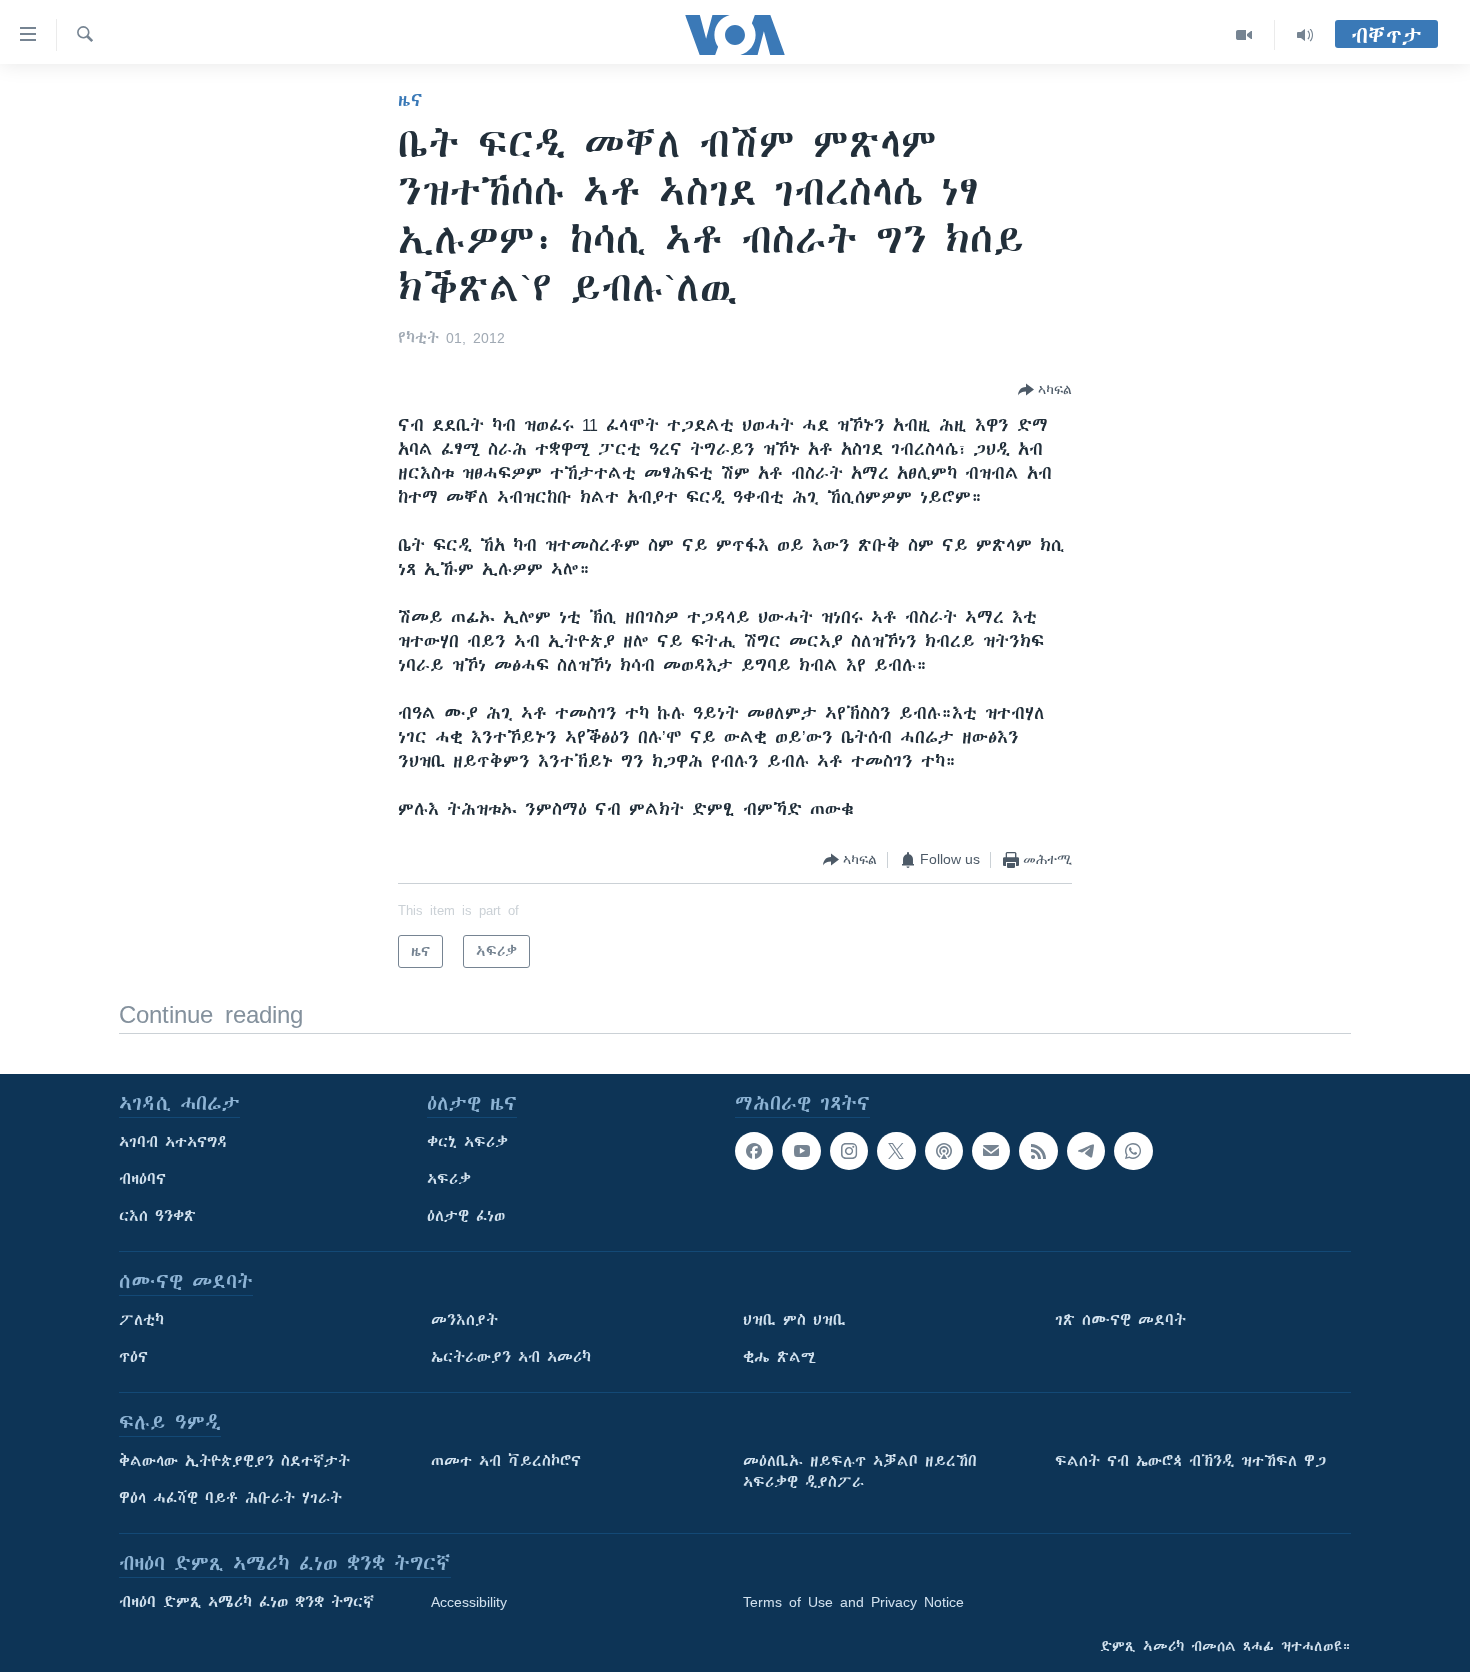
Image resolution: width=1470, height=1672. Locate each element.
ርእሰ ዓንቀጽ (157, 1216)
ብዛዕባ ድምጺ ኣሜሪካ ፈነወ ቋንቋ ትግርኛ (246, 1602)
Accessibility (469, 1602)
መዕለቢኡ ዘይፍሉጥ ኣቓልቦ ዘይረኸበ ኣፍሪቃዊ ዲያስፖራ (860, 1471)
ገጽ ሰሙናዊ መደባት (1120, 1320)
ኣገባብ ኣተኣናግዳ (173, 1142)
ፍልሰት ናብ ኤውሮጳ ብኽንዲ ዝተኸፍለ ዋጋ (1190, 1461)
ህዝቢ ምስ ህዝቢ (794, 1320)
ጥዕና (133, 1357)
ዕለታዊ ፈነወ (466, 1216)
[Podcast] (944, 1151)
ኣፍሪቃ (449, 1179)
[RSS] (1038, 1151)
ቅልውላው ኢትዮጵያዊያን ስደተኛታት (234, 1461)
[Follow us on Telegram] (1086, 1151)
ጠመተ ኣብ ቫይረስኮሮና (506, 1461)
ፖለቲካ (141, 1320)
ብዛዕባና (142, 1179)
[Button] (1045, 390)
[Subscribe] (991, 1151)
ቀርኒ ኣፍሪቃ (467, 1142)
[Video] (1244, 35)
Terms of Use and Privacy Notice (853, 1602)
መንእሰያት (464, 1320)
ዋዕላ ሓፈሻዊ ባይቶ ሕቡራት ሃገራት (230, 1498)
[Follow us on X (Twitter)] (896, 1151)
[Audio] (1305, 35)
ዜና (410, 100)
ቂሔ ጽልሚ (779, 1357)
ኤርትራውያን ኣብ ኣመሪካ (511, 1357)
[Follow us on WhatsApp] (1133, 1151)
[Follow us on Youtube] (801, 1151)
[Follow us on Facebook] (754, 1151)
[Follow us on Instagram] (849, 1151)
